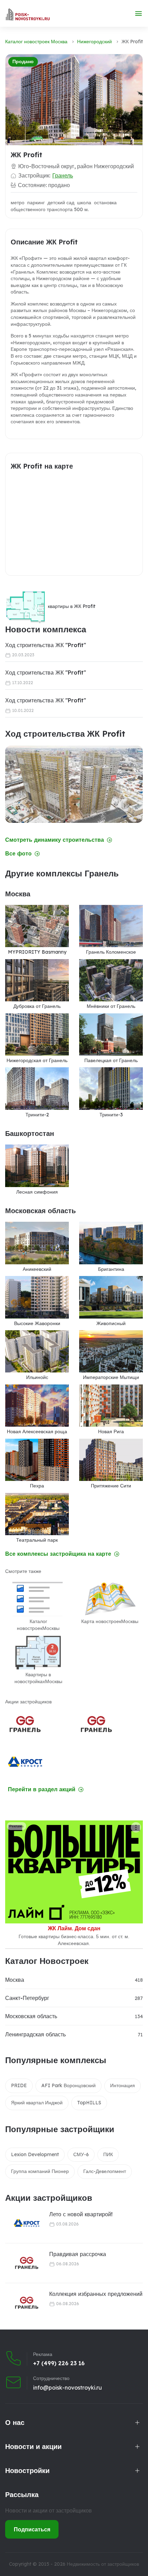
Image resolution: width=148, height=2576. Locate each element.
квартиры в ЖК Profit (72, 606)
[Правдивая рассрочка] (22, 2263)
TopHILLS (89, 2103)
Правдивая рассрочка (78, 2254)
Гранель (63, 175)
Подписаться (32, 2529)
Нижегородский (94, 42)
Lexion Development (35, 2154)
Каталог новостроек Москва (36, 42)
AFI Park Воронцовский (68, 2085)
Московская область (31, 2016)
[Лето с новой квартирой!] (22, 2223)
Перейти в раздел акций (42, 1789)
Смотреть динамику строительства (55, 840)
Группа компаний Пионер (40, 2171)
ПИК (108, 2154)
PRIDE (19, 2085)
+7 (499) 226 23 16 (59, 2363)
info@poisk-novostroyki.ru (67, 2388)
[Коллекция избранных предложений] (22, 2303)
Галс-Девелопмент (105, 2171)
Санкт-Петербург (27, 1998)
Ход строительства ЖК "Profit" (46, 645)
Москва (15, 1980)
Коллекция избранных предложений (96, 2294)
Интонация (123, 2085)
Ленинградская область (35, 2034)
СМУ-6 (81, 2154)
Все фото (18, 854)
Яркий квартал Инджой (37, 2103)
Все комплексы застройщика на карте (58, 1554)
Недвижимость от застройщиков (103, 2564)
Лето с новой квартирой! (81, 2214)
